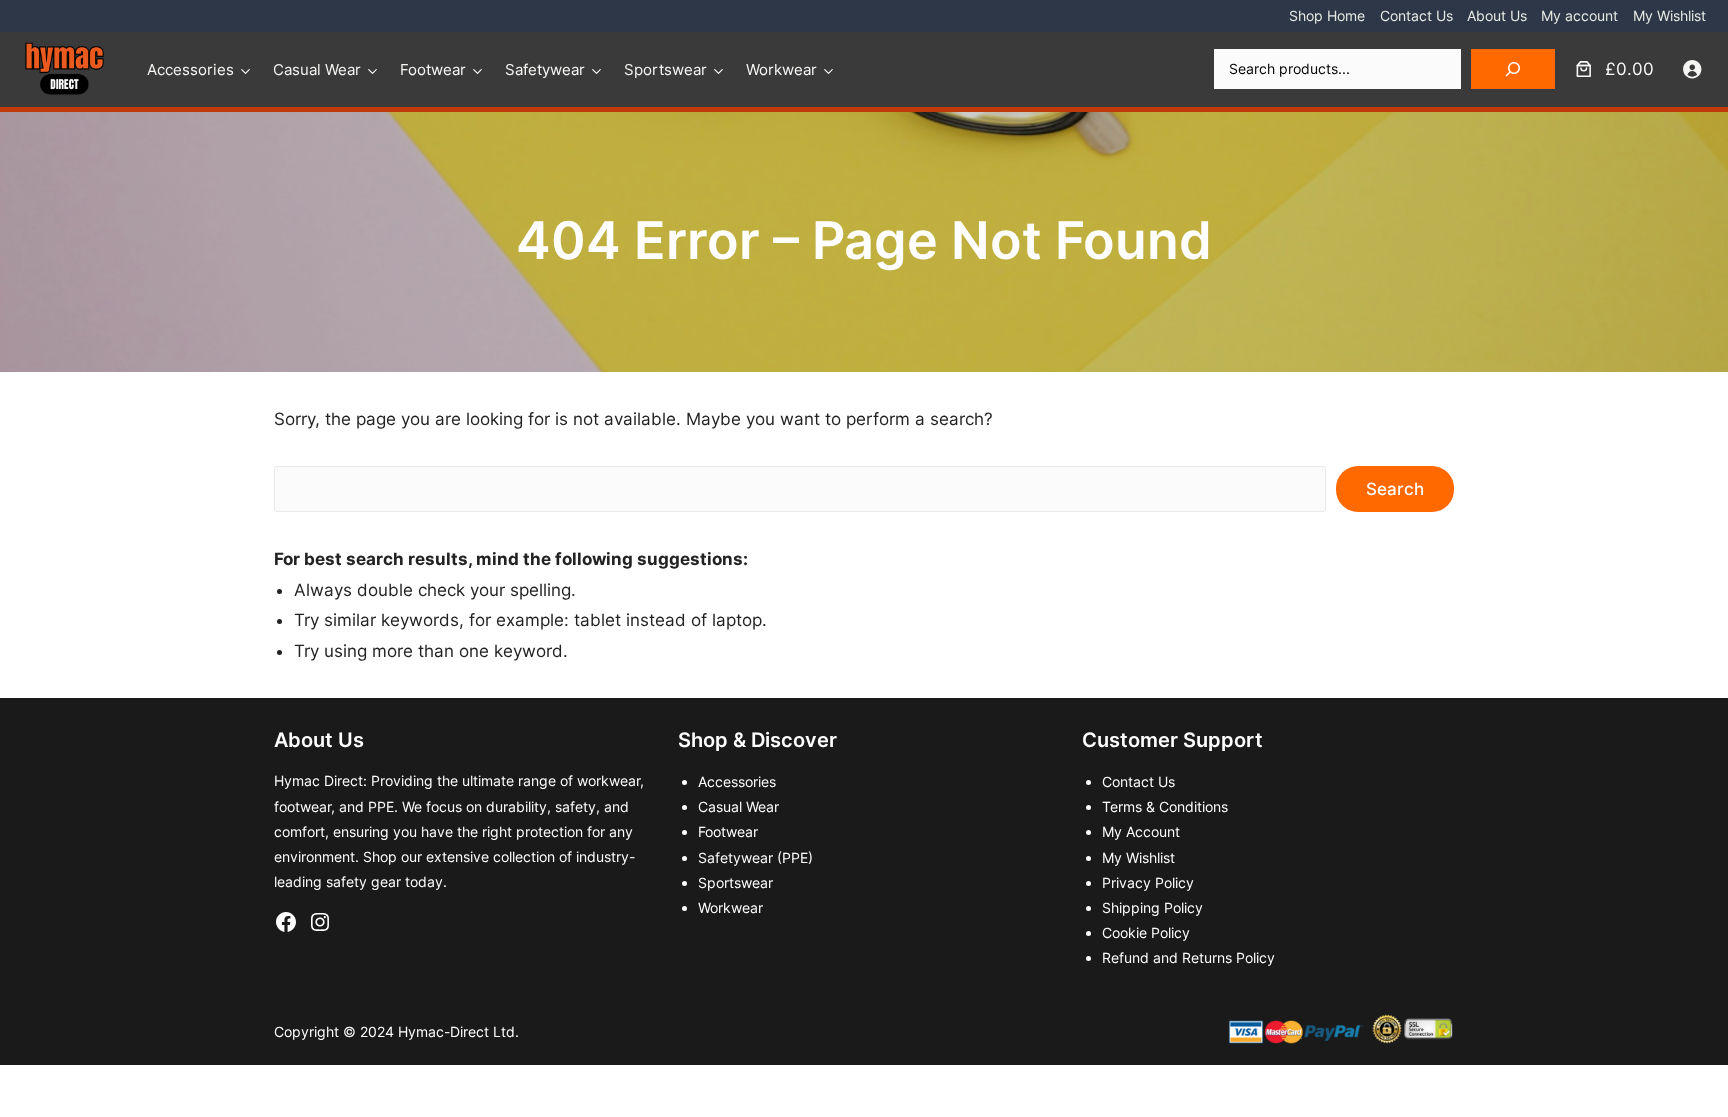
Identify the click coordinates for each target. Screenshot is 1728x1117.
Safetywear (545, 69)
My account (1579, 15)
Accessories (190, 69)
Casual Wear (317, 69)
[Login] (1692, 69)
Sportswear (665, 69)
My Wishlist (1669, 15)
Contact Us (1416, 15)
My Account (1141, 831)
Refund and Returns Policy (1188, 957)
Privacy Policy (1148, 882)
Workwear (781, 69)
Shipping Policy (1152, 907)
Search (1395, 489)
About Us (1497, 15)
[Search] (1513, 69)
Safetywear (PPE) (755, 857)
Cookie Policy (1146, 932)
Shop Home (1327, 15)
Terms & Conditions (1165, 806)
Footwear (433, 69)
